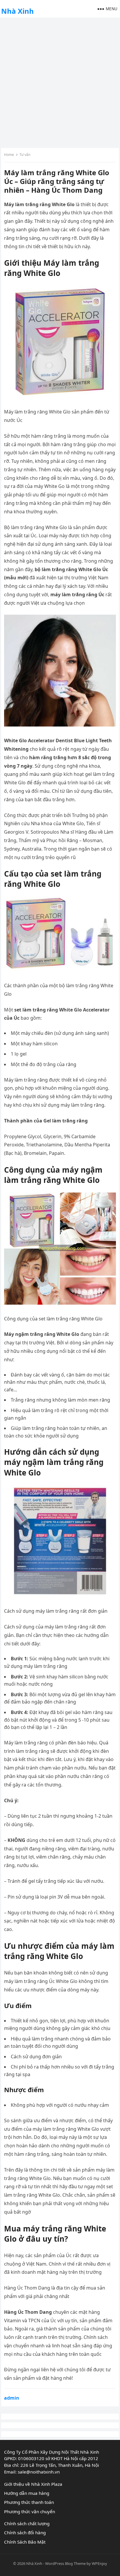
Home (9, 155)
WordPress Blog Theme (65, 2563)
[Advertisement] (60, 82)
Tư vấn (25, 155)
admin (12, 2398)
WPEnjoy (99, 2563)
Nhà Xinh (17, 11)
